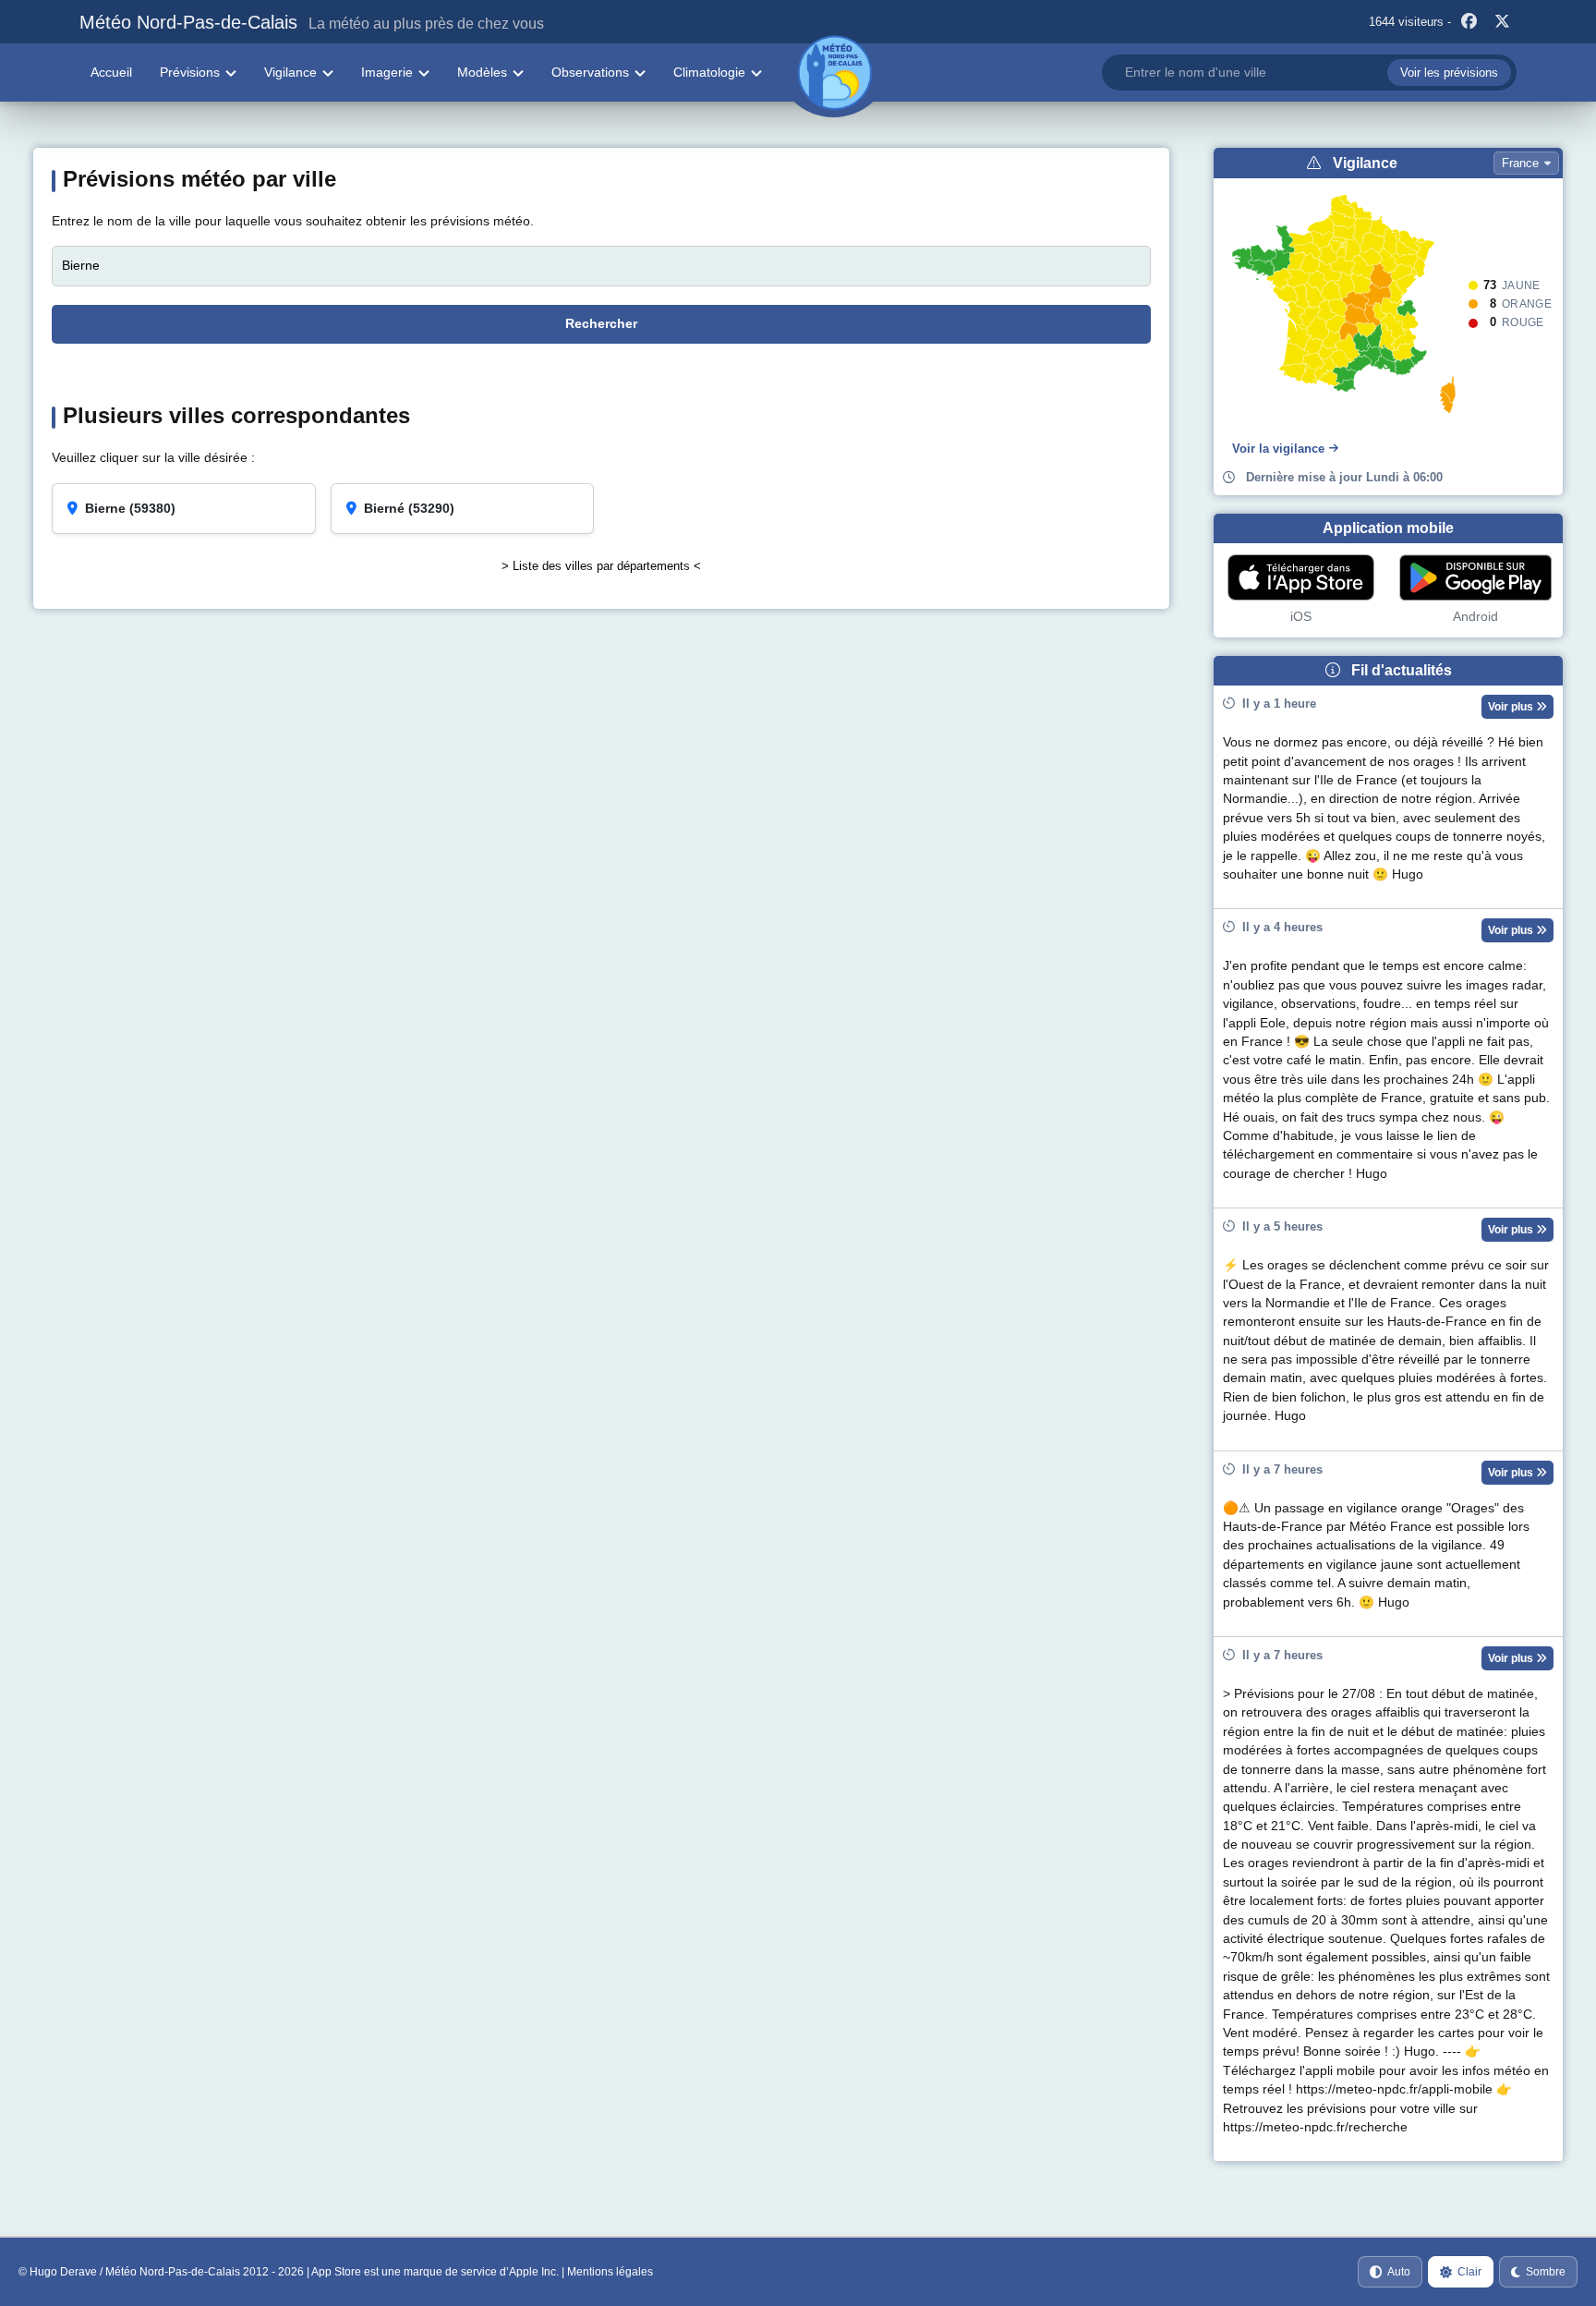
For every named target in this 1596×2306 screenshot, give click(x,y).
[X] (1503, 22)
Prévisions (190, 72)
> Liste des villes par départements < (601, 566)
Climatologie (709, 72)
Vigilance (290, 72)
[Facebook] (1469, 22)
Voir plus (1512, 707)
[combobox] (1309, 73)
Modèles (482, 72)
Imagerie (387, 72)
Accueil (111, 72)
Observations (590, 72)
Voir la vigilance (1278, 449)
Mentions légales (610, 2272)
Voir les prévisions (1449, 73)
